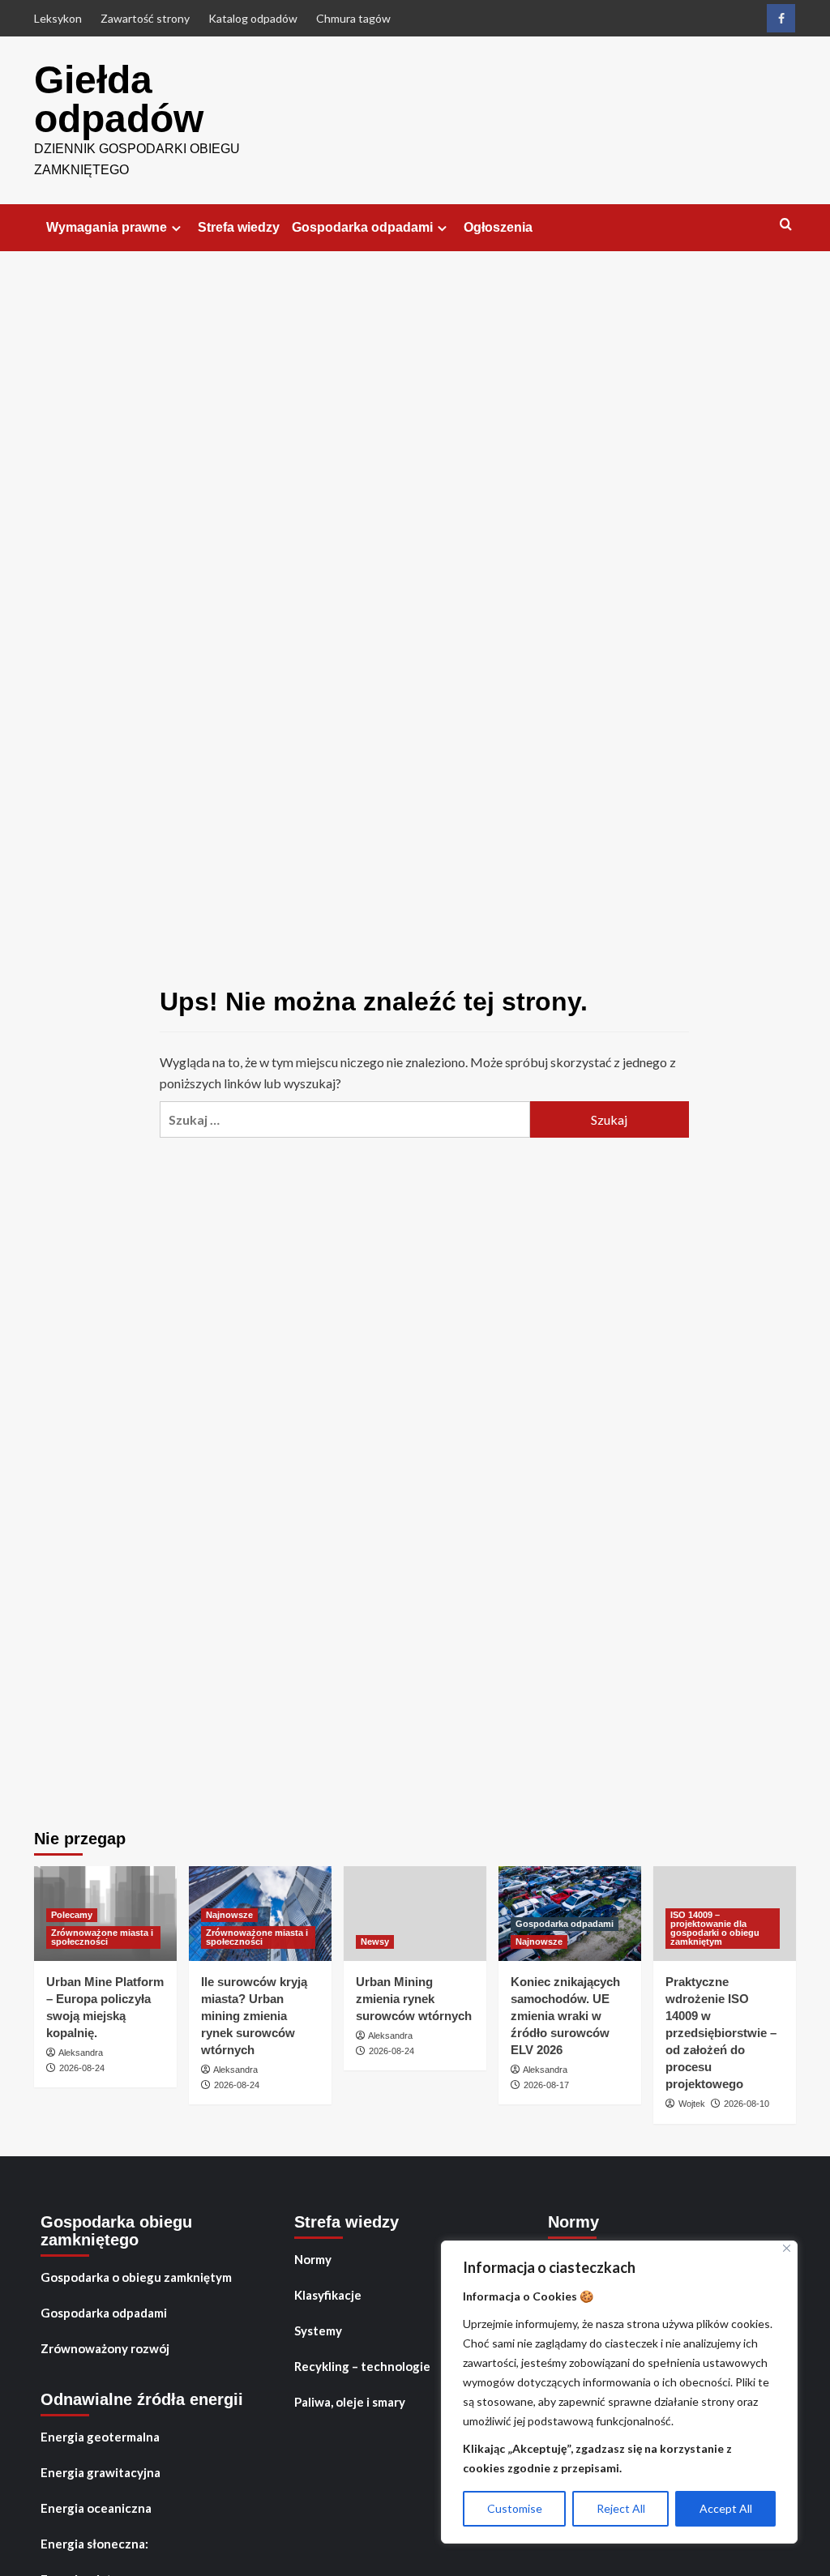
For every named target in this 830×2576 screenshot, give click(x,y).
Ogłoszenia (498, 227)
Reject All (621, 2508)
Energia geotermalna (100, 2437)
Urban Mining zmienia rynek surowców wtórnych (414, 1999)
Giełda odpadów (119, 99)
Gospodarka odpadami (362, 227)
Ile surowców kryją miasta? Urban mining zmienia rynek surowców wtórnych (254, 2016)
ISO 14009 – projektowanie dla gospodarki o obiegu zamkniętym (715, 1928)
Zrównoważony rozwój (105, 2348)
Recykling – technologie (362, 2366)
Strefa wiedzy (239, 227)
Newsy (375, 1942)
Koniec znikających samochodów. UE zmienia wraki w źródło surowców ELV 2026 (565, 2016)
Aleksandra (81, 2053)
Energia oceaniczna (96, 2508)
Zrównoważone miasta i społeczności (102, 1937)
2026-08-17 (546, 2085)
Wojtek (692, 2104)
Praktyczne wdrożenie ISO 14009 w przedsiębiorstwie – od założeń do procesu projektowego (721, 2033)
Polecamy (72, 1915)
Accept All (726, 2508)
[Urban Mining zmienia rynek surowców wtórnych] (415, 1914)
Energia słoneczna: (94, 2544)
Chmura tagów (353, 18)
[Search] (786, 225)
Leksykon (58, 18)
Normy (313, 2259)
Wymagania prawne (107, 227)
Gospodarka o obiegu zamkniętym (136, 2277)
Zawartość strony (145, 18)
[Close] (787, 2248)
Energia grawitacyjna (101, 2472)
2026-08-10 (747, 2104)
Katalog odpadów (253, 18)
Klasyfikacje (328, 2295)
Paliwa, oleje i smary (350, 2402)
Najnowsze (229, 1915)
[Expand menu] (176, 228)
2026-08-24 (82, 2068)
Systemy (318, 2330)
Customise (515, 2508)
